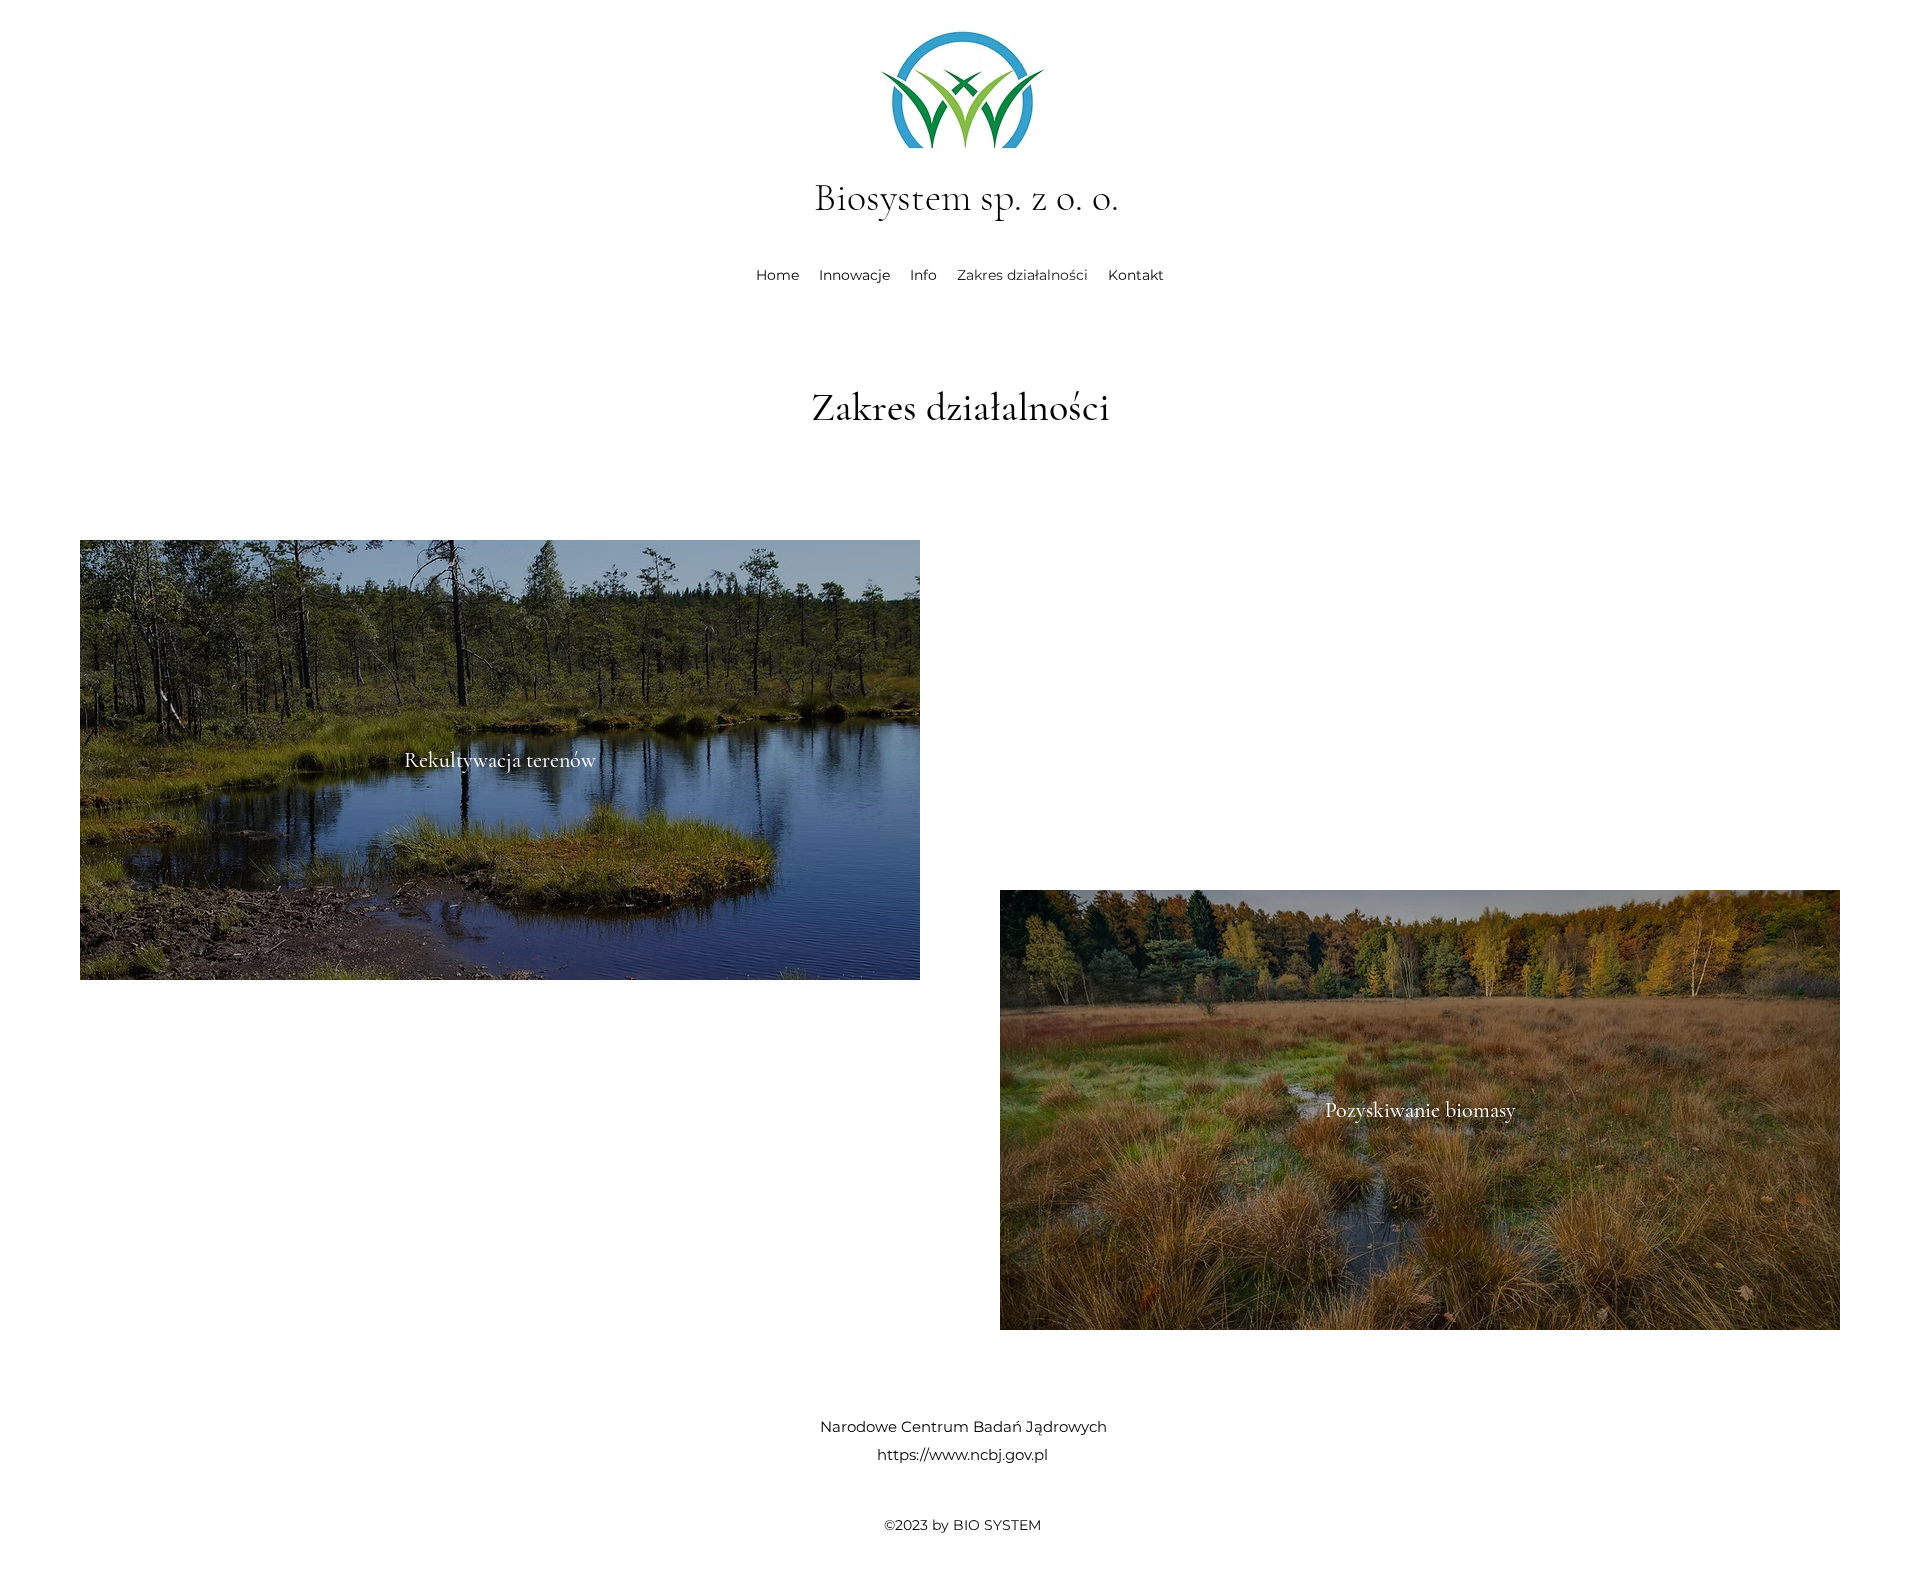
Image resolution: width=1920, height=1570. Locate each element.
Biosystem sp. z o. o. (966, 197)
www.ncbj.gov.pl (988, 1454)
